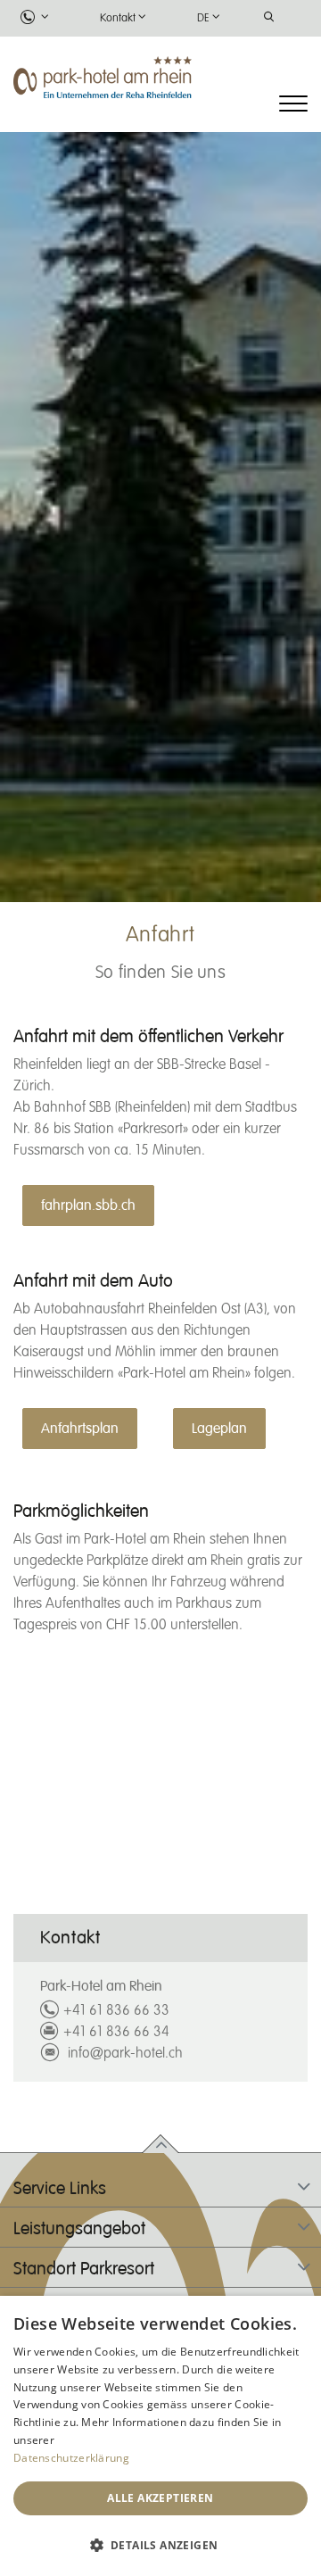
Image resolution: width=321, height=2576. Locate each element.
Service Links (60, 2189)
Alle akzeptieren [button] (160, 2498)
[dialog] (160, 2436)
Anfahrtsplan (80, 1429)
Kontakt (118, 18)
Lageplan (219, 1429)
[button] (160, 2545)
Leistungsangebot (79, 2229)
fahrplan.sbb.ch (88, 1205)
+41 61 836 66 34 (116, 2033)
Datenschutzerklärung (71, 2458)
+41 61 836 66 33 (116, 2011)
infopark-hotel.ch (123, 2054)
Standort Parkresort (84, 2269)
